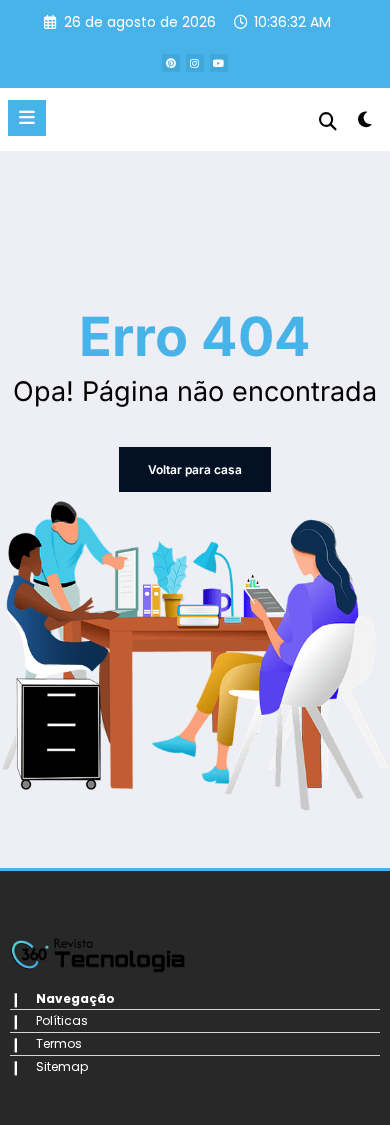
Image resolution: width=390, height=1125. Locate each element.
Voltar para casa (195, 469)
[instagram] (195, 63)
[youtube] (219, 63)
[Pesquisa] (328, 121)
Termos (59, 1043)
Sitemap (62, 1066)
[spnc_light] (364, 123)
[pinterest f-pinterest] (171, 63)
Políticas (62, 1020)
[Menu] (27, 118)
